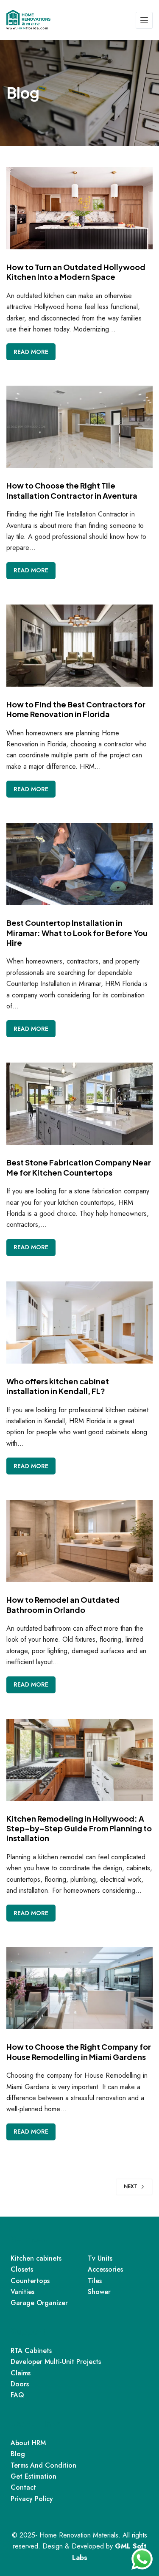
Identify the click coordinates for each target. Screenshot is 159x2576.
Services (29, 2239)
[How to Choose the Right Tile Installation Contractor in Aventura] (79, 427)
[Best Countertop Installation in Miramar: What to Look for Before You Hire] (79, 864)
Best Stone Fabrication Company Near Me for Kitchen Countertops (79, 1167)
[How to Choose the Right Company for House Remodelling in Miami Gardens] (79, 1988)
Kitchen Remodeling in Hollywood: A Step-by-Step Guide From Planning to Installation (79, 1828)
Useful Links (36, 2423)
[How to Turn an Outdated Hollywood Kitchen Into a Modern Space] (79, 208)
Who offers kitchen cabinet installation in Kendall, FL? (58, 1386)
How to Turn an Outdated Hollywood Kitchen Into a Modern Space (76, 272)
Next (131, 2187)
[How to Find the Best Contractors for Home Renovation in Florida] (79, 646)
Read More (35, 349)
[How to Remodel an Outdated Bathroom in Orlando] (79, 1541)
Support (28, 2331)
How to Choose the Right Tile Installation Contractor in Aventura (72, 490)
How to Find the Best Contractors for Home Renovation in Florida (76, 709)
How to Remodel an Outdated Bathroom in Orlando (63, 1604)
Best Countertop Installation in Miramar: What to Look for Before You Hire (77, 933)
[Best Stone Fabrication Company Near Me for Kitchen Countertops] (79, 1104)
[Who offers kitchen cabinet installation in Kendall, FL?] (79, 1323)
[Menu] (144, 20)
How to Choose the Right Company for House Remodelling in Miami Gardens (79, 2051)
